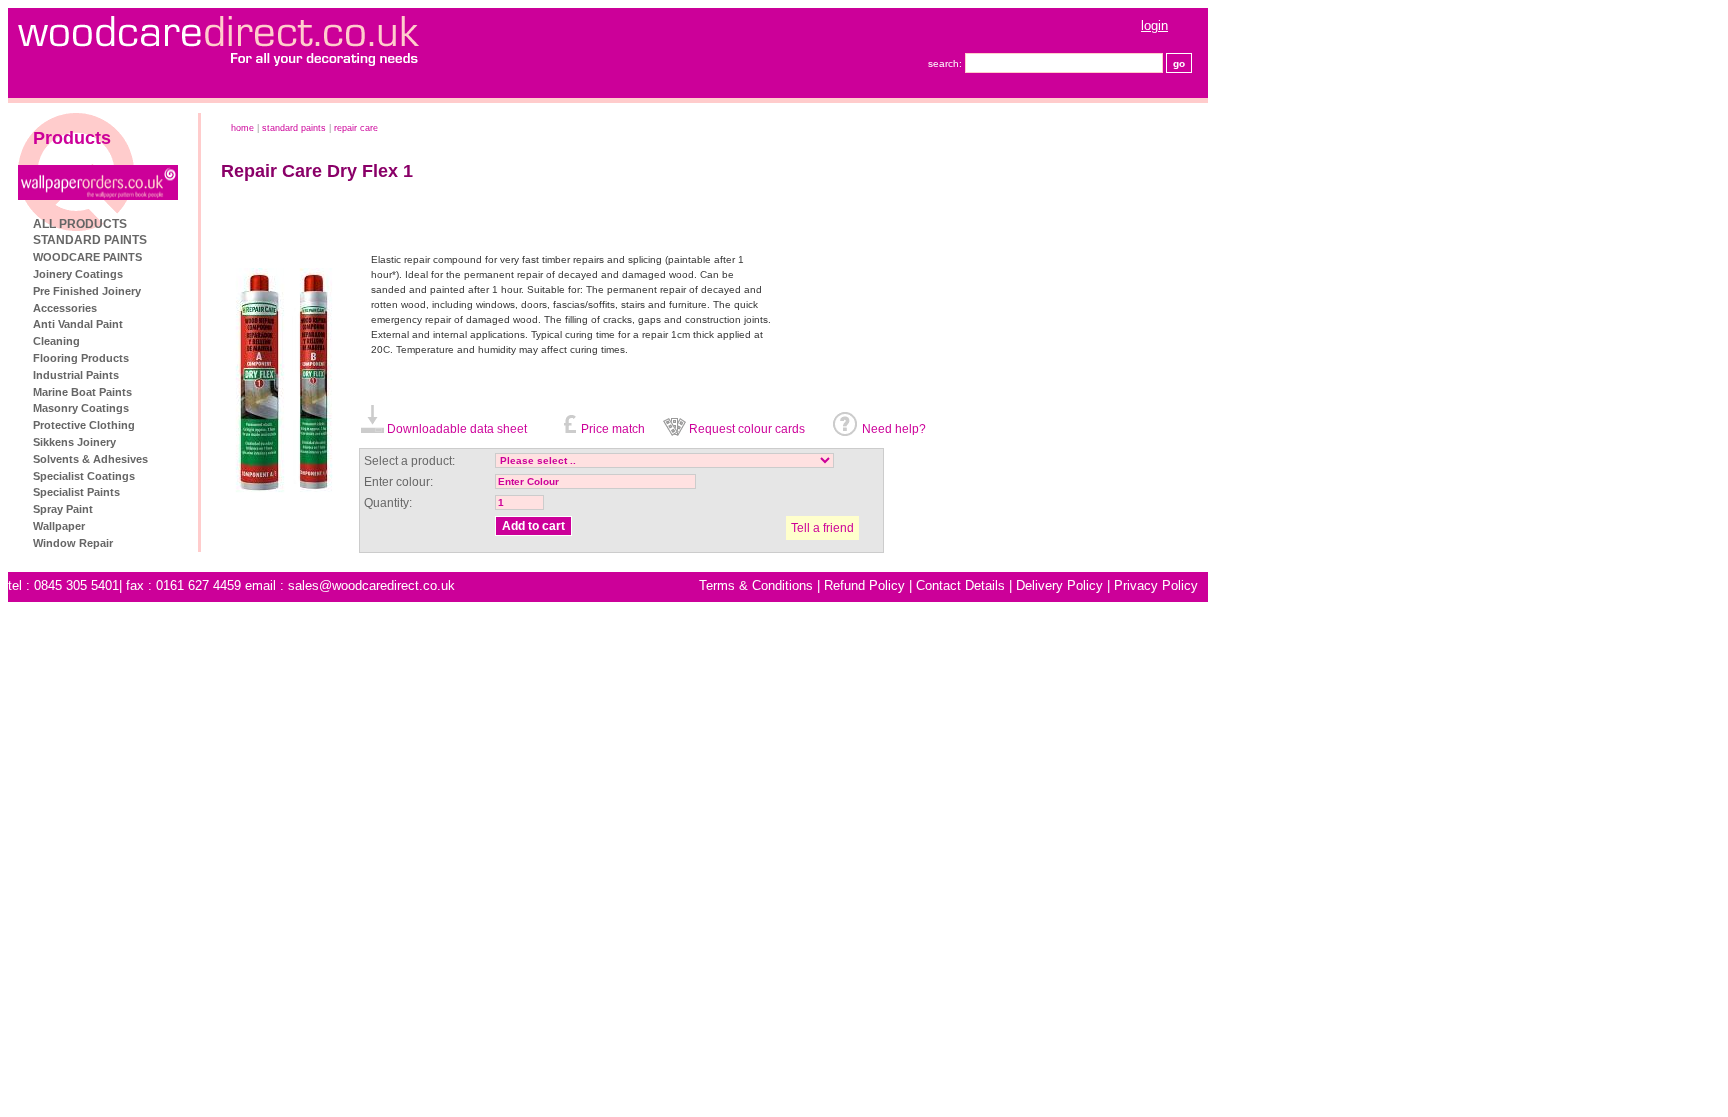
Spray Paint (63, 509)
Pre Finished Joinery (87, 291)
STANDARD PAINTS (90, 240)
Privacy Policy (1156, 585)
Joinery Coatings (78, 274)
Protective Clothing (84, 425)
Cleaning (56, 341)
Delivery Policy (1059, 585)
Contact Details (960, 585)
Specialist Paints (76, 492)
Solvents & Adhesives (90, 459)
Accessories (65, 308)
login (1154, 25)
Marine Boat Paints (82, 392)
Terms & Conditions (756, 585)
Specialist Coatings (84, 476)
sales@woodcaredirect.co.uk (371, 585)
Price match (613, 429)
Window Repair (73, 543)
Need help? (894, 429)
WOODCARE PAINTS (87, 257)
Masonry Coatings (81, 408)
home (242, 128)
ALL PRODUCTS (80, 224)
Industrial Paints (76, 375)
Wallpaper (59, 526)
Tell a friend (822, 528)
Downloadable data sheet (457, 429)
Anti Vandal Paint (78, 324)
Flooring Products (81, 358)
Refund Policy (864, 585)
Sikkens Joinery (74, 442)
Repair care (356, 128)
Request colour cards (747, 429)
